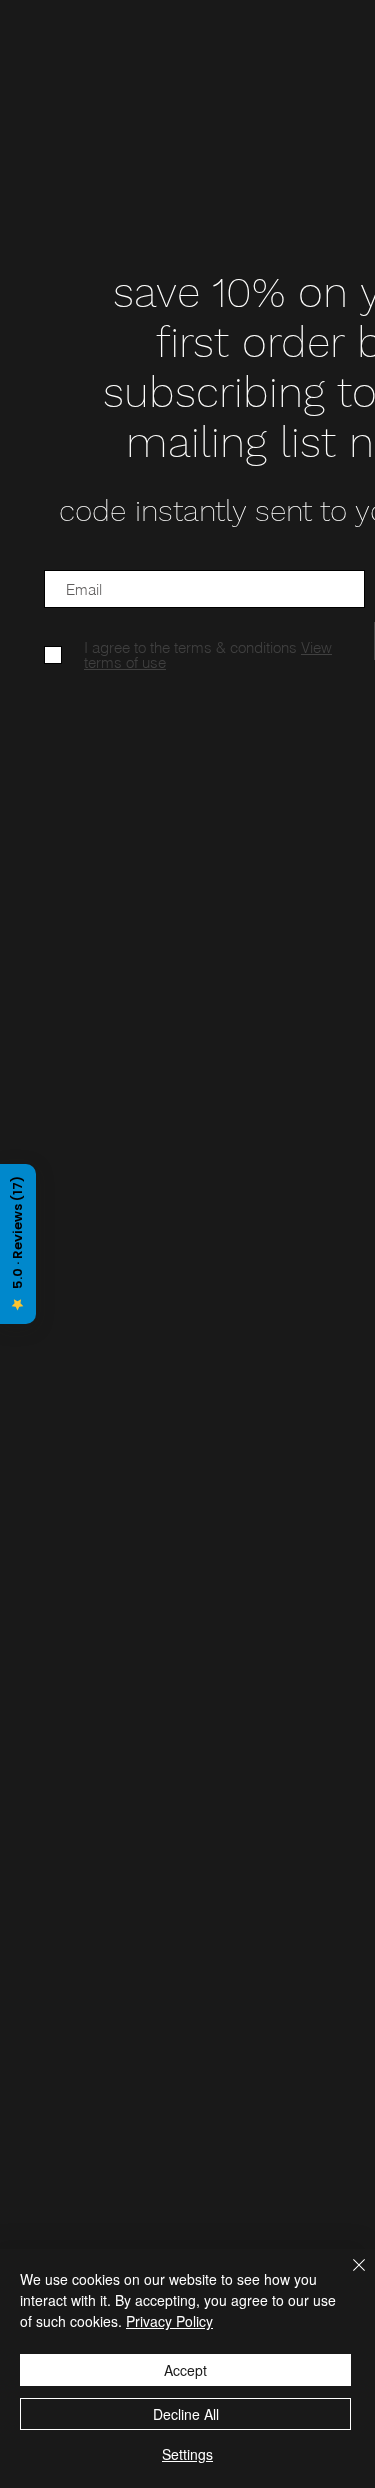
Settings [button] (187, 2454)
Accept (185, 2370)
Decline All (186, 2414)
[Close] (347, 2277)
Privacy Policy (169, 2321)
